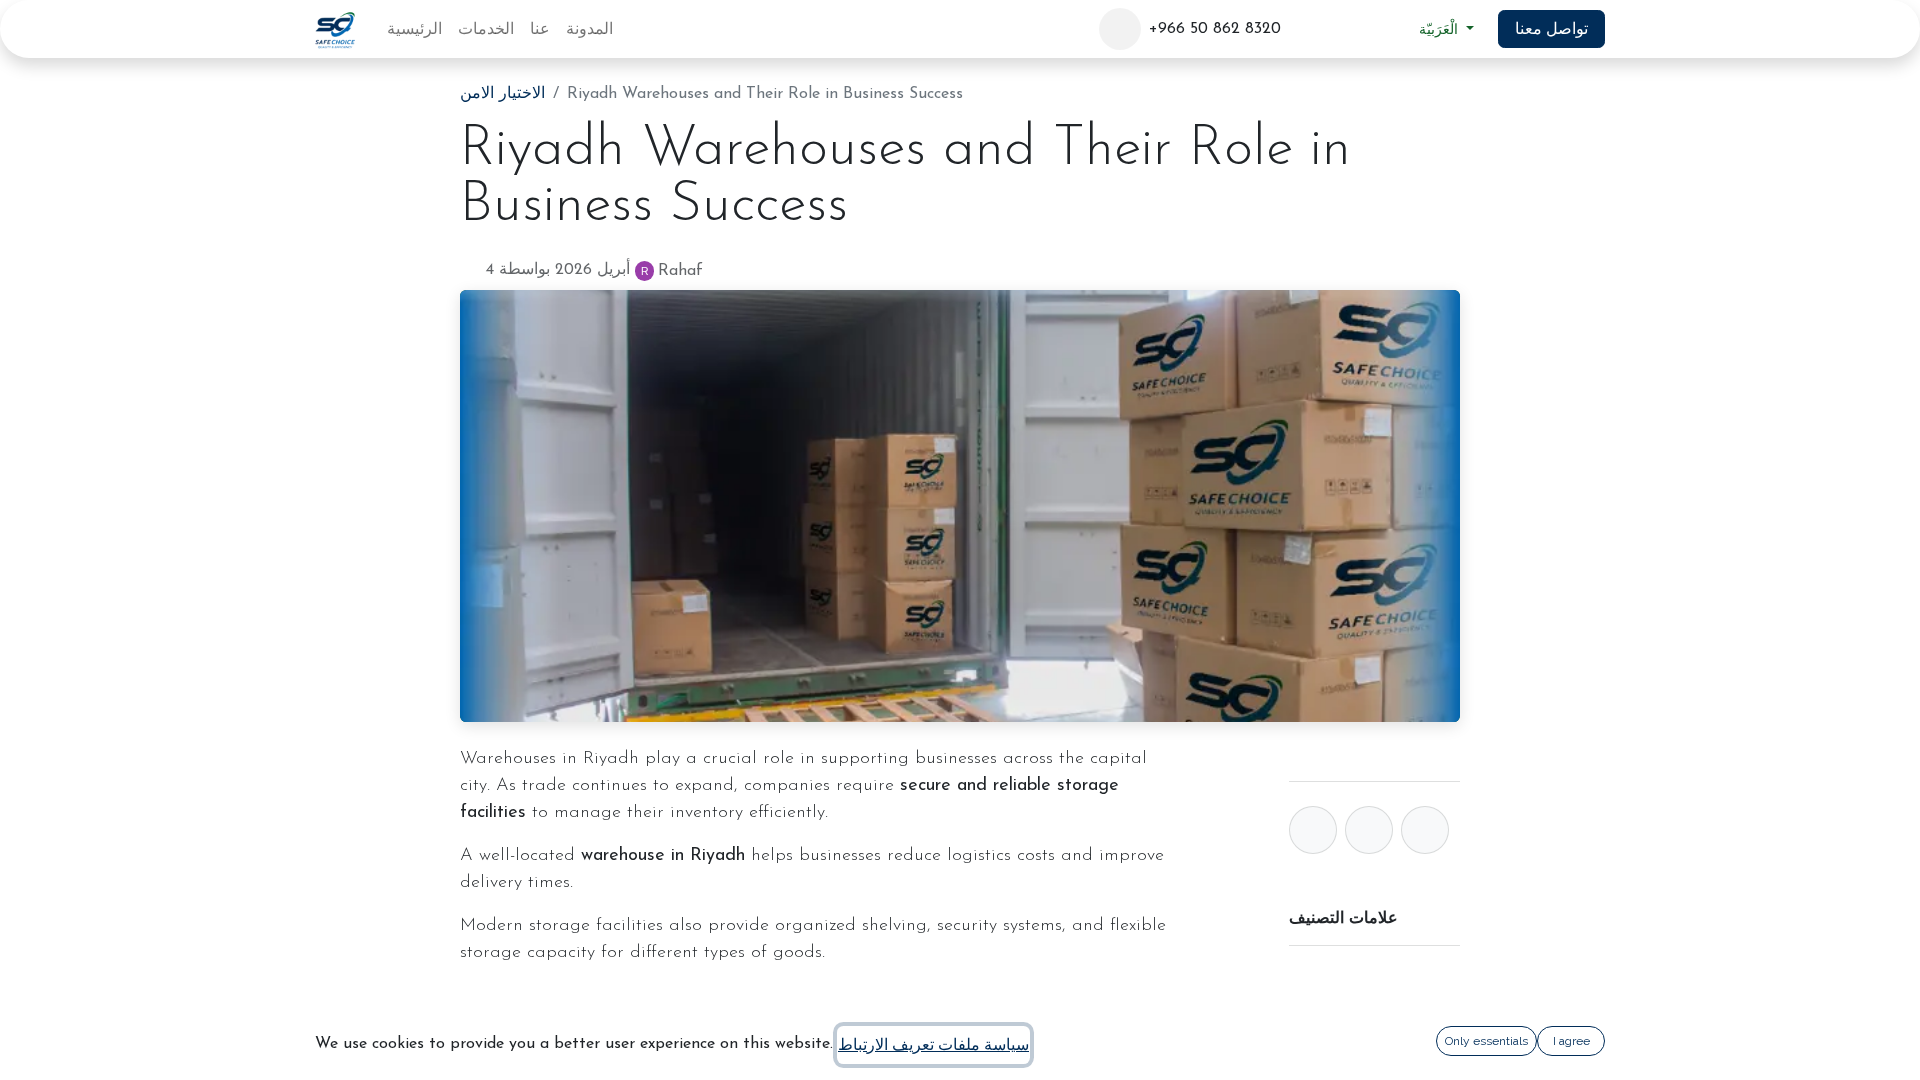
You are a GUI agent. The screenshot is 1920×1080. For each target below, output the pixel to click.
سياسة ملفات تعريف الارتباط (933, 1044)
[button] (1120, 29)
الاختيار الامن (502, 94)
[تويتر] (1369, 830)
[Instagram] (1379, 29)
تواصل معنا (1551, 28)
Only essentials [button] (1486, 1041)
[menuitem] (414, 29)
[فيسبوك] (1305, 29)
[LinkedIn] (1342, 29)
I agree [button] (1571, 1041)
